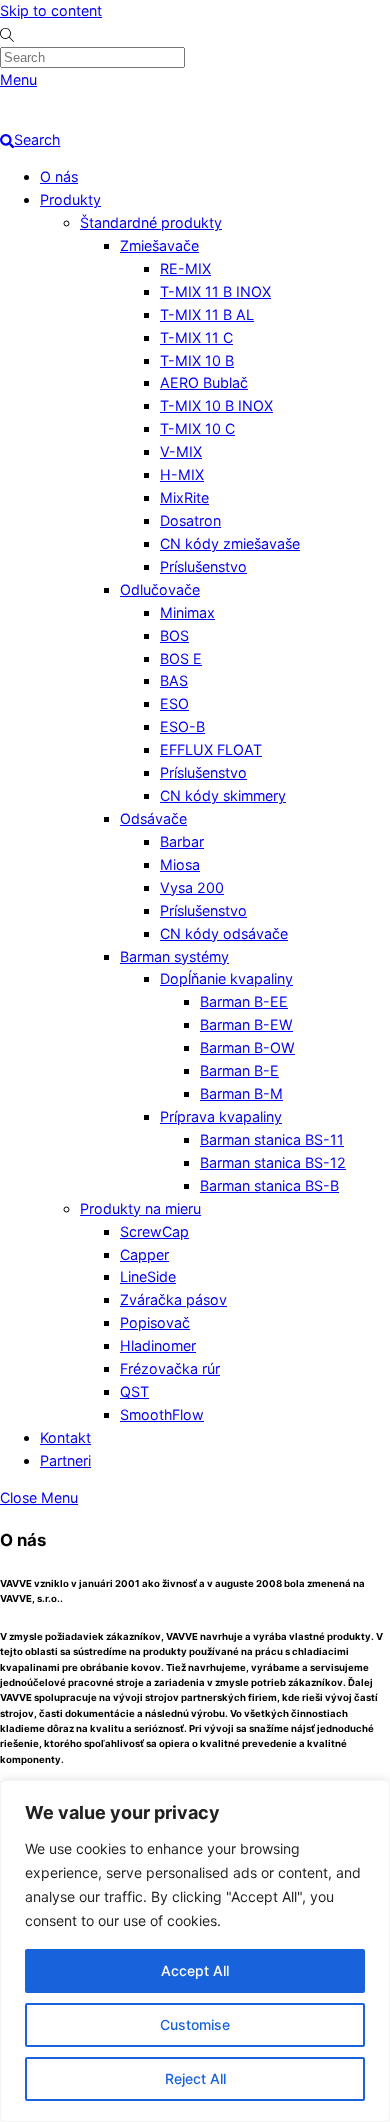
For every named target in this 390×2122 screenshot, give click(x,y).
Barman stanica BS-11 (272, 1139)
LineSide (148, 1276)
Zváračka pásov (173, 1299)
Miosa (180, 864)
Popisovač (155, 1322)
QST (134, 1391)
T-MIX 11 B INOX (215, 291)
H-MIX (182, 474)
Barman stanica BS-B (269, 1185)
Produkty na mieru (140, 1208)
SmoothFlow (162, 1414)
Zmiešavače (159, 245)
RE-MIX (185, 268)
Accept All (195, 1970)
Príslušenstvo (203, 566)
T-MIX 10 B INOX (216, 405)
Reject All (195, 2078)
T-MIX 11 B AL (207, 314)
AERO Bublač (204, 382)
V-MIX (181, 451)
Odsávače (153, 818)
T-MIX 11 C (196, 337)
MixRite (184, 497)
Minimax (187, 612)
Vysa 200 (192, 887)
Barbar (182, 841)
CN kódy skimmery (223, 795)
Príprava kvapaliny (221, 1116)
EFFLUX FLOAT (211, 749)
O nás (59, 176)
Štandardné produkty (151, 222)
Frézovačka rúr (170, 1368)
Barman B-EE (244, 1001)
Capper (144, 1254)
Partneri (65, 1460)
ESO (174, 703)
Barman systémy (174, 956)
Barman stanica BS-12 (273, 1162)
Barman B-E (239, 1070)
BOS (174, 635)
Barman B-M (241, 1093)
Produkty (70, 199)
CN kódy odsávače (224, 933)
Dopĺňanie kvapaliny (226, 978)
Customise (195, 2024)
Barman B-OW (247, 1047)
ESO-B (182, 726)
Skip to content (51, 10)
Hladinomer (158, 1345)
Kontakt (65, 1437)
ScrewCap (154, 1231)
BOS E (181, 658)
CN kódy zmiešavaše (230, 543)
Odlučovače (160, 589)
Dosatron (190, 520)
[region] (195, 1951)
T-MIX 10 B (197, 360)
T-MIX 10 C (197, 428)
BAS (174, 680)
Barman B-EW (246, 1024)
